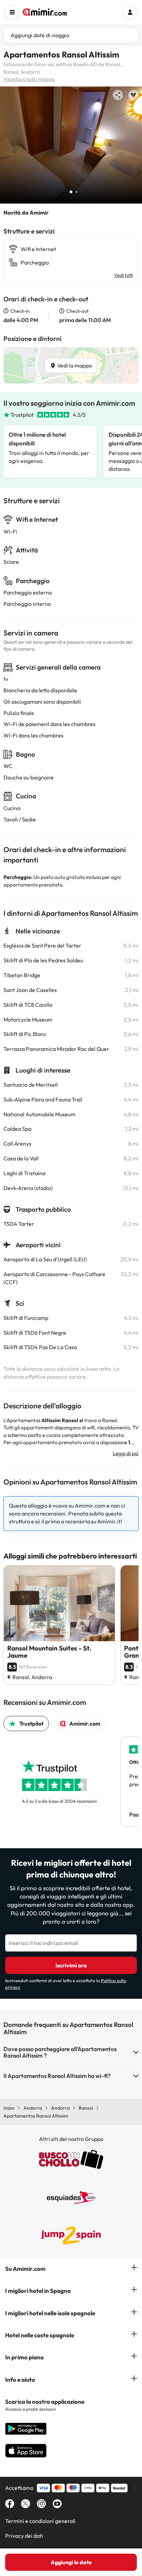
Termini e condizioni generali (40, 2521)
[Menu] (12, 12)
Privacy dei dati (24, 2536)
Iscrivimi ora (71, 1965)
